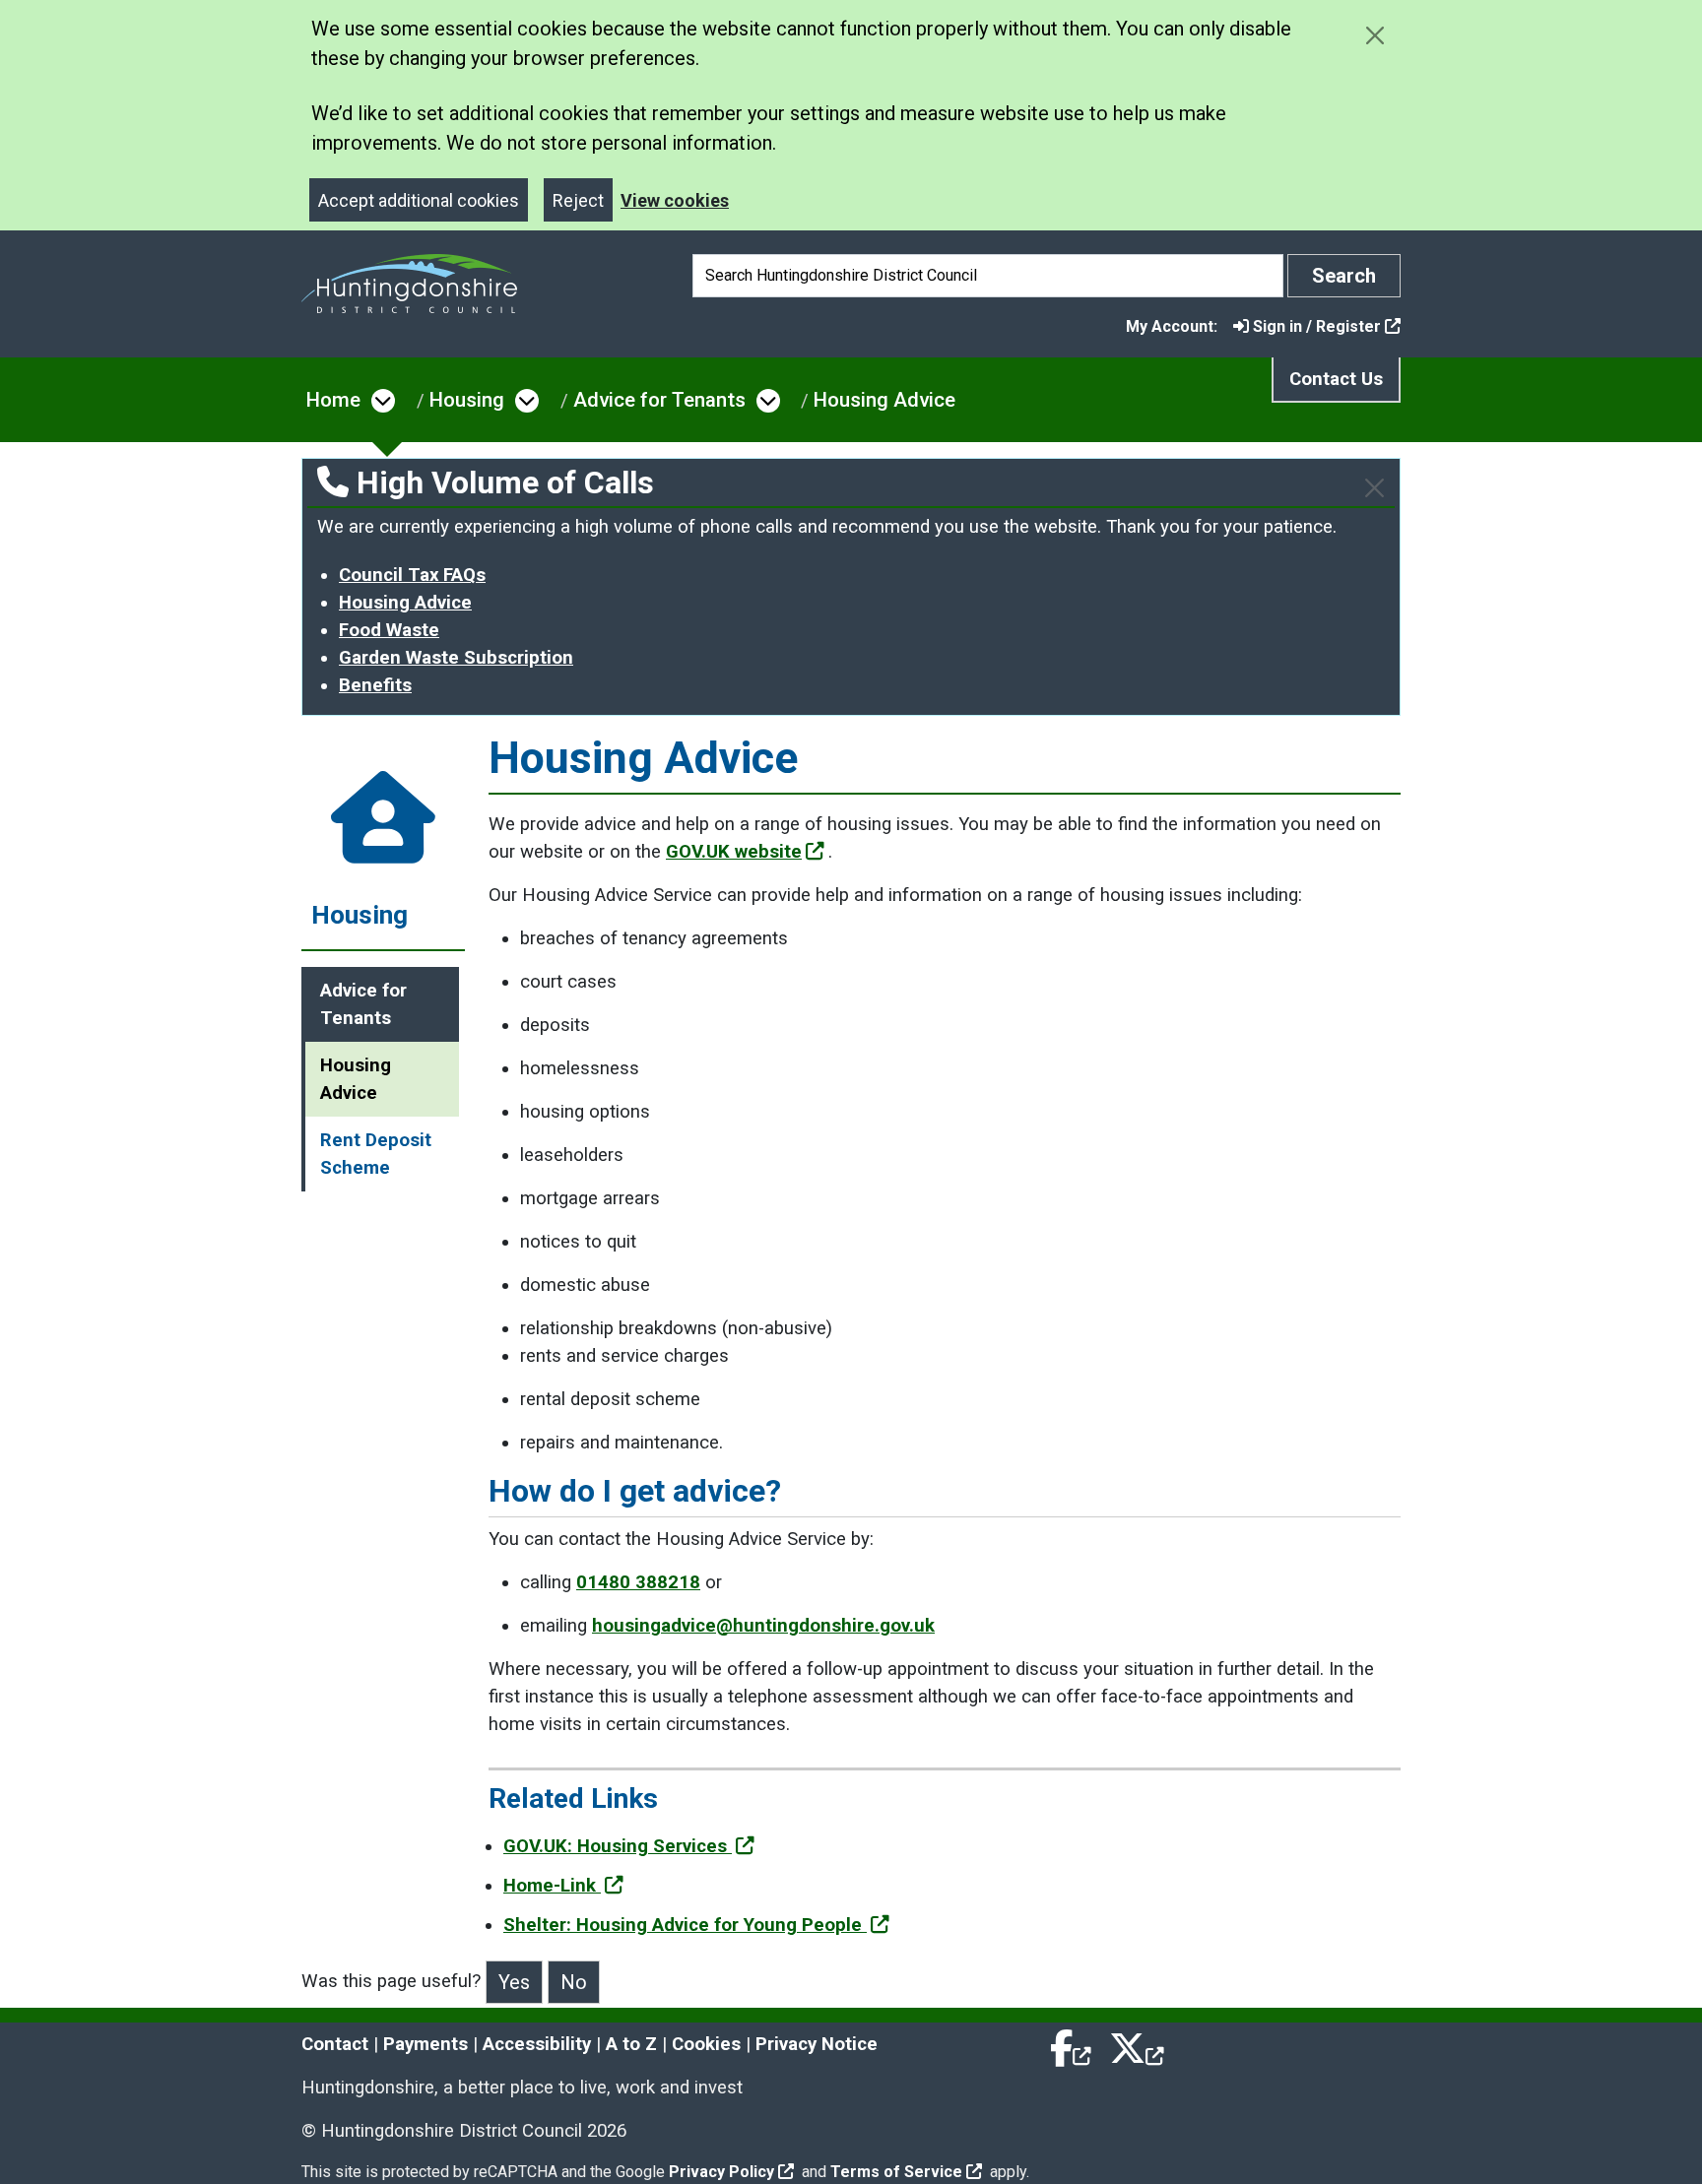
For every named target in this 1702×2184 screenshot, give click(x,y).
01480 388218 (638, 1582)
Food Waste (389, 630)
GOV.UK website (734, 852)
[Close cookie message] (1375, 35)
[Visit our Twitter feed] (1137, 2044)
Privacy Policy (721, 2172)
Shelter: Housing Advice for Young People (685, 1925)
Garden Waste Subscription (456, 658)
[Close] (1375, 488)
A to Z (631, 2044)
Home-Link (552, 1886)
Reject (578, 200)
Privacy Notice (817, 2044)
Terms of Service (896, 2172)
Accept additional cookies (419, 200)
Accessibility (537, 2044)
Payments (425, 2044)
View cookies (675, 200)
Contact (335, 2044)
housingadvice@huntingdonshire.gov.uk (763, 1626)
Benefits (375, 685)
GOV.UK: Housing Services (618, 1846)
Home (333, 400)
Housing (467, 400)
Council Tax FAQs (412, 575)
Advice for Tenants (659, 400)
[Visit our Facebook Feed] (1072, 2044)
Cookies (706, 2044)
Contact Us (1336, 379)
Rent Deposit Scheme (376, 1154)
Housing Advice (884, 400)
